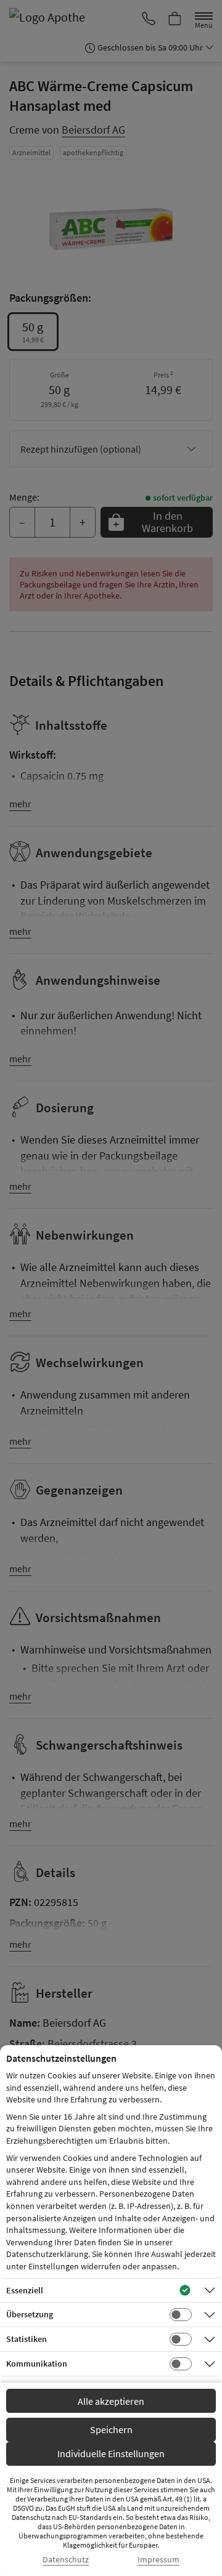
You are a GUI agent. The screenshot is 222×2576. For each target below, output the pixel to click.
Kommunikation (37, 2364)
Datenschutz (66, 2560)
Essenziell (25, 2290)
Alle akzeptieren (111, 2401)
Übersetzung (30, 2314)
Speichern (111, 2429)
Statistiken (27, 2339)
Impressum (158, 2560)
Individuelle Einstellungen (111, 2453)
